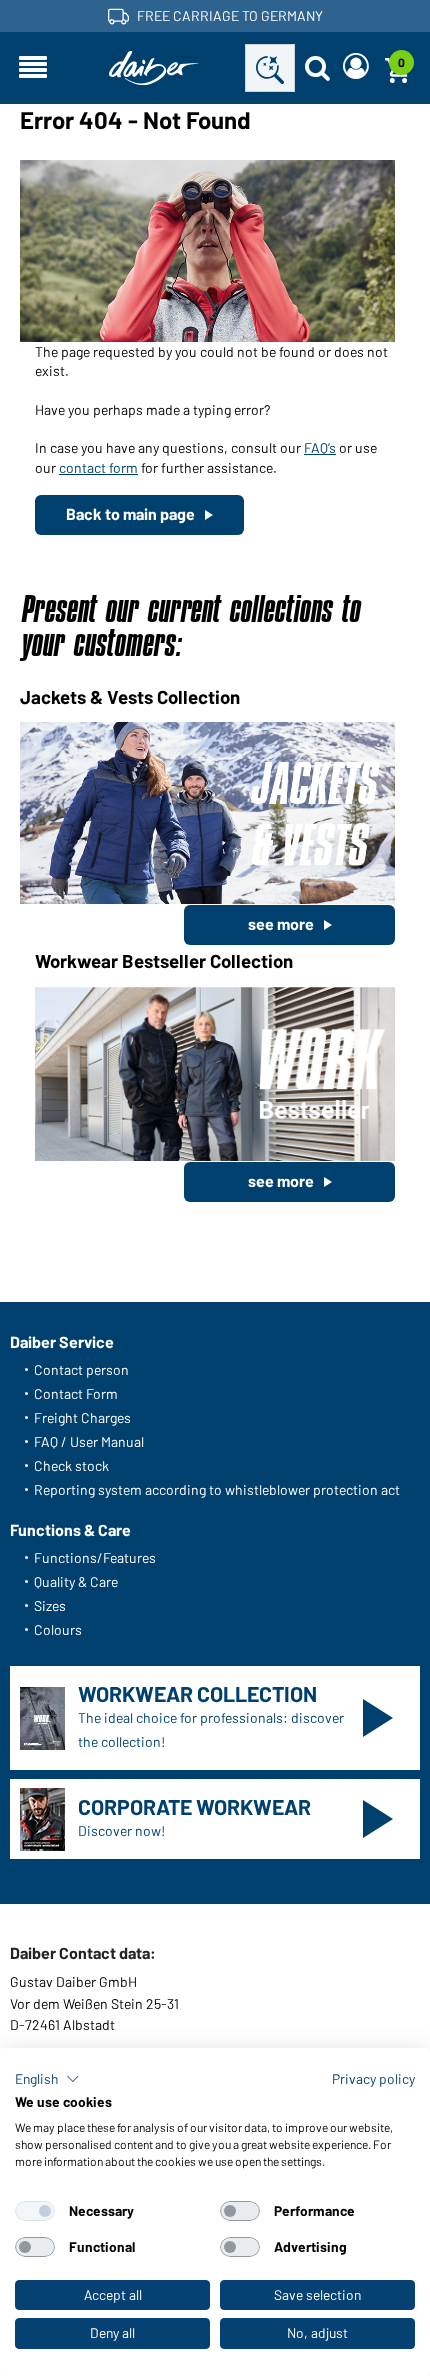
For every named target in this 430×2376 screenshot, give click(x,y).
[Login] (356, 68)
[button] (47, 2079)
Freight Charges (82, 1417)
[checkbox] (35, 2211)
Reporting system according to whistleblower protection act (217, 1489)
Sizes (50, 1605)
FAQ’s (320, 447)
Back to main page (130, 513)
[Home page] (154, 68)
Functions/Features (95, 1557)
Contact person (81, 1369)
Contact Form (76, 1393)
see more (281, 923)
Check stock (71, 1465)
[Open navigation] (33, 68)
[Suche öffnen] (317, 68)
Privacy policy (373, 2078)
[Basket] (397, 68)
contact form (98, 467)
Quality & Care (76, 1581)
